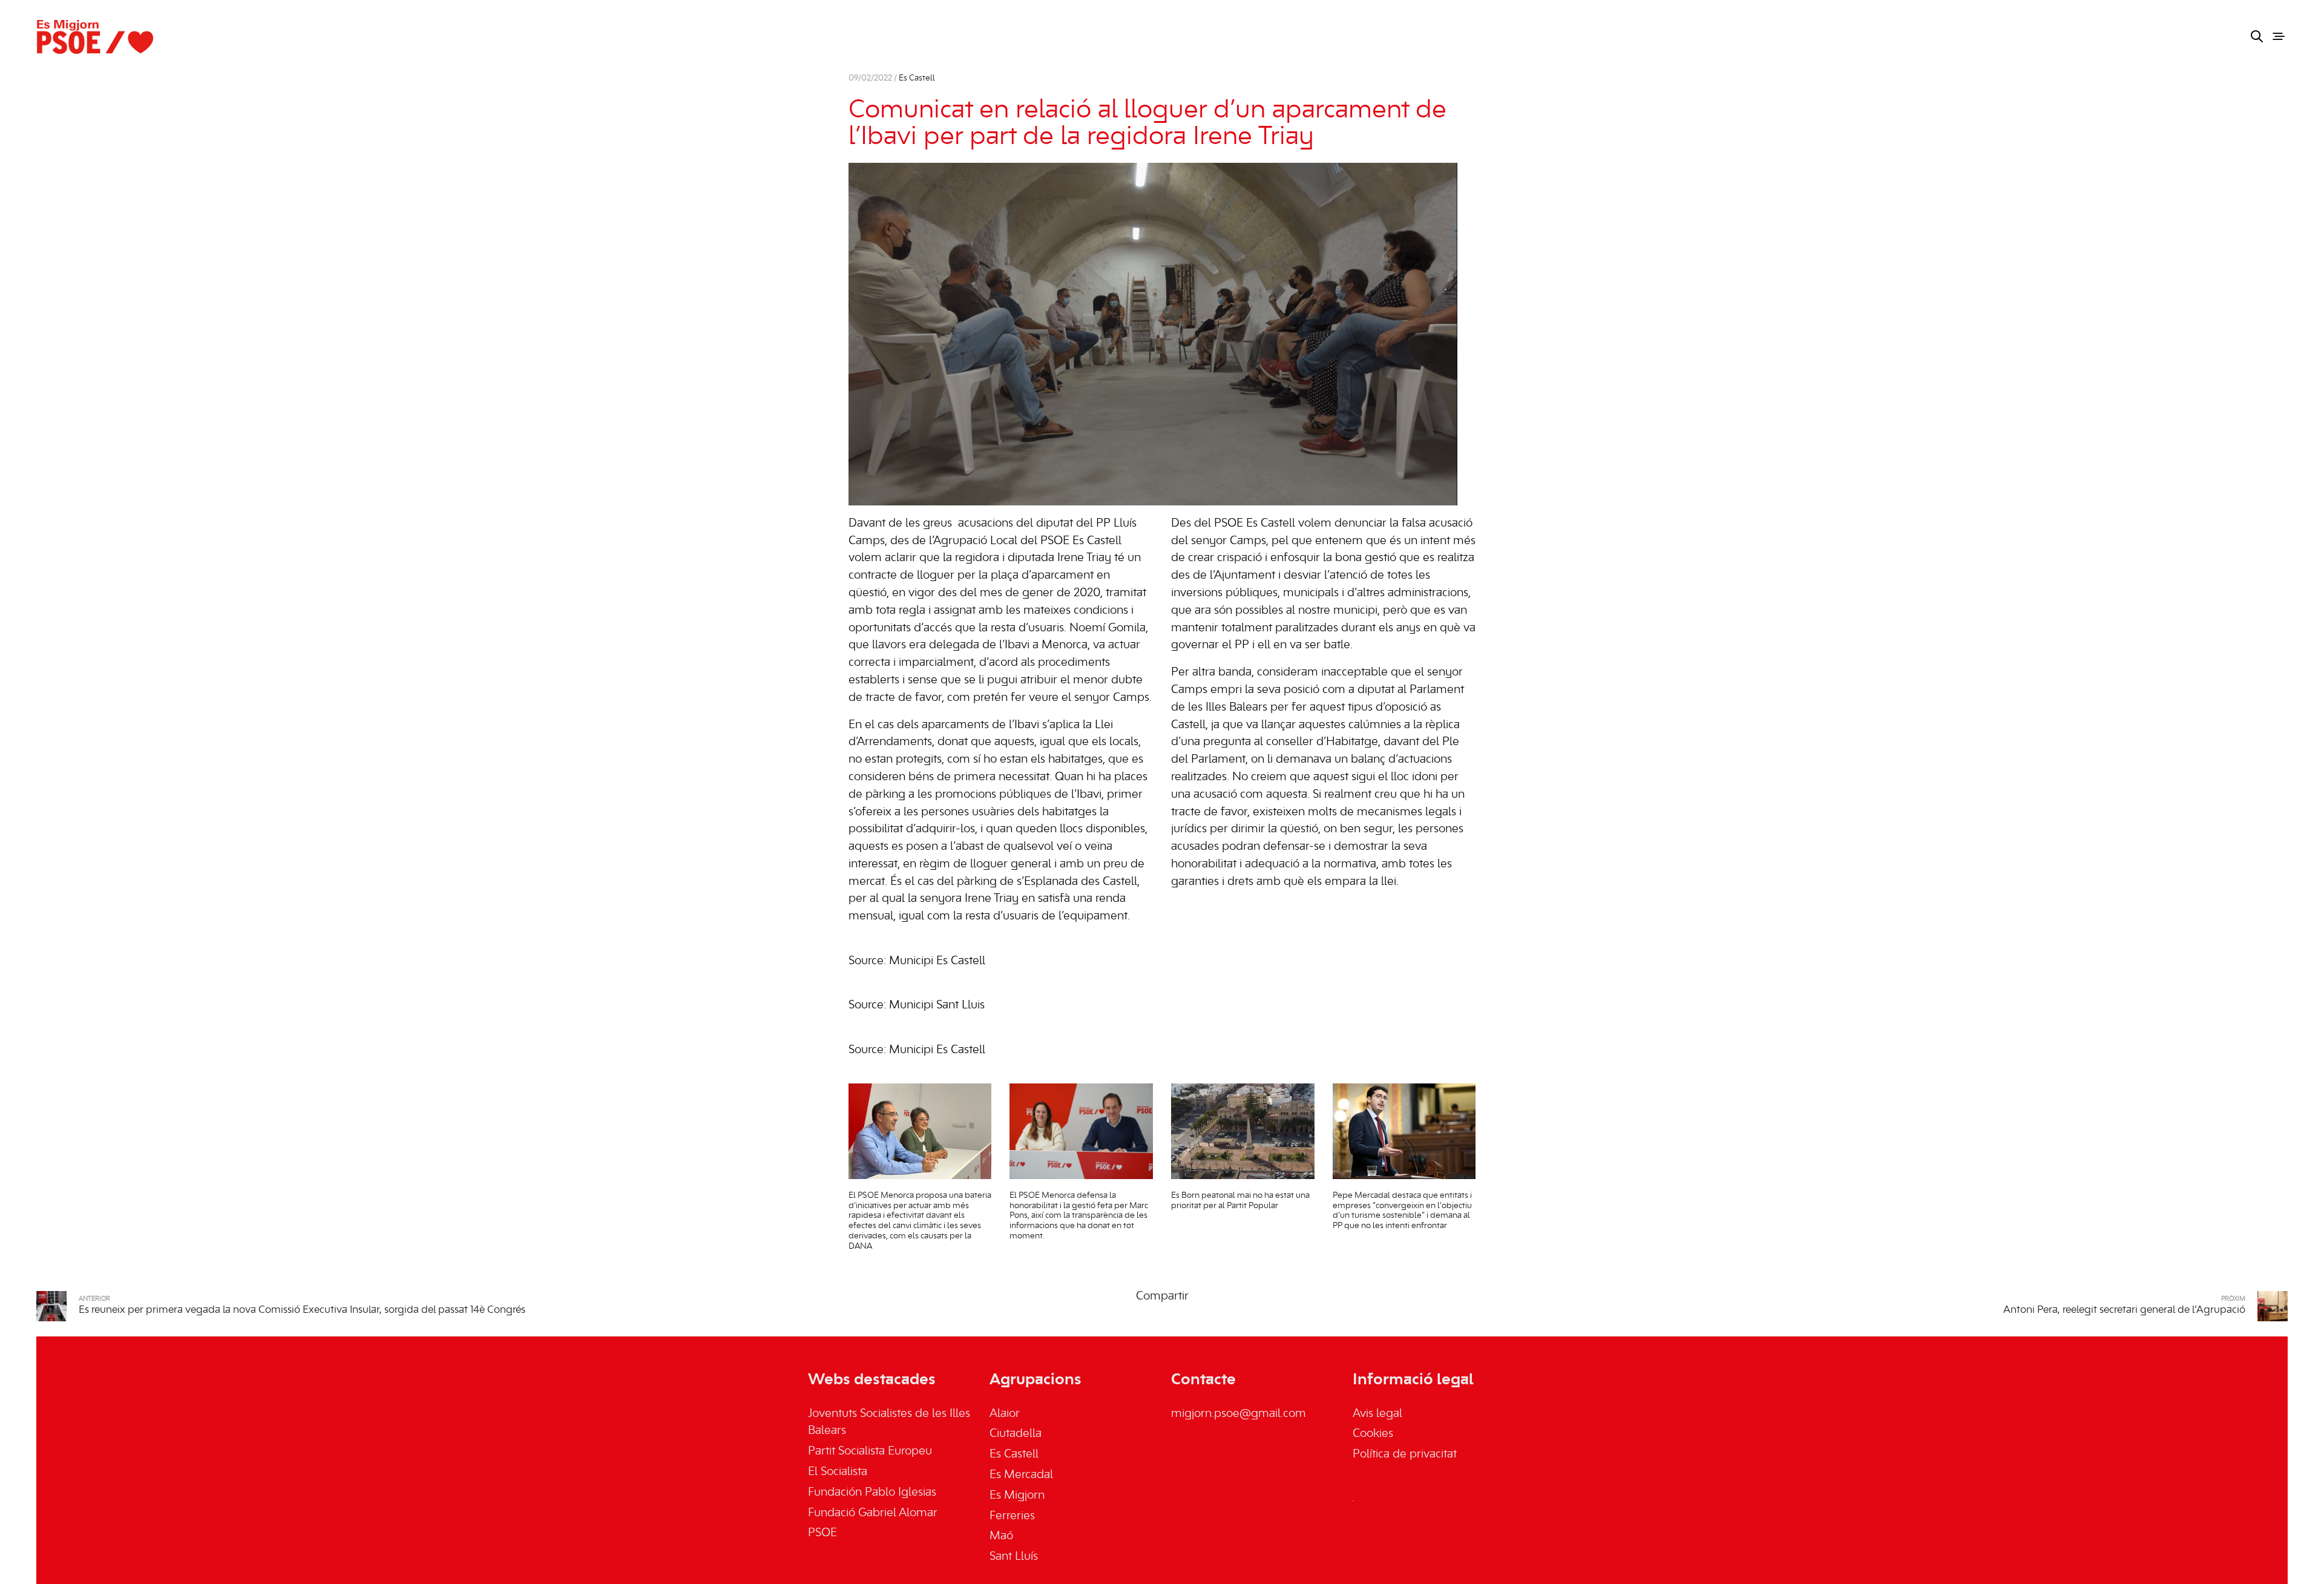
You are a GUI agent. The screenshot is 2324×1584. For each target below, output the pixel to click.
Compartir (1162, 1296)
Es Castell (917, 78)
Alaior (1005, 1414)
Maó (1001, 1536)
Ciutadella (1016, 1434)
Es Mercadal (1021, 1475)
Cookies (1373, 1434)
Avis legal (1377, 1414)
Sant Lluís (1014, 1557)
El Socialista (838, 1472)
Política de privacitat (1405, 1454)
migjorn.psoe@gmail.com (1239, 1414)
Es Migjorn (1017, 1496)
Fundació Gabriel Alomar (873, 1513)
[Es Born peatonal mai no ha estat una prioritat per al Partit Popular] (1243, 1131)
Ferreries (1012, 1516)
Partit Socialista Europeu (870, 1451)
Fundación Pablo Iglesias (872, 1493)
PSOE (822, 1533)
